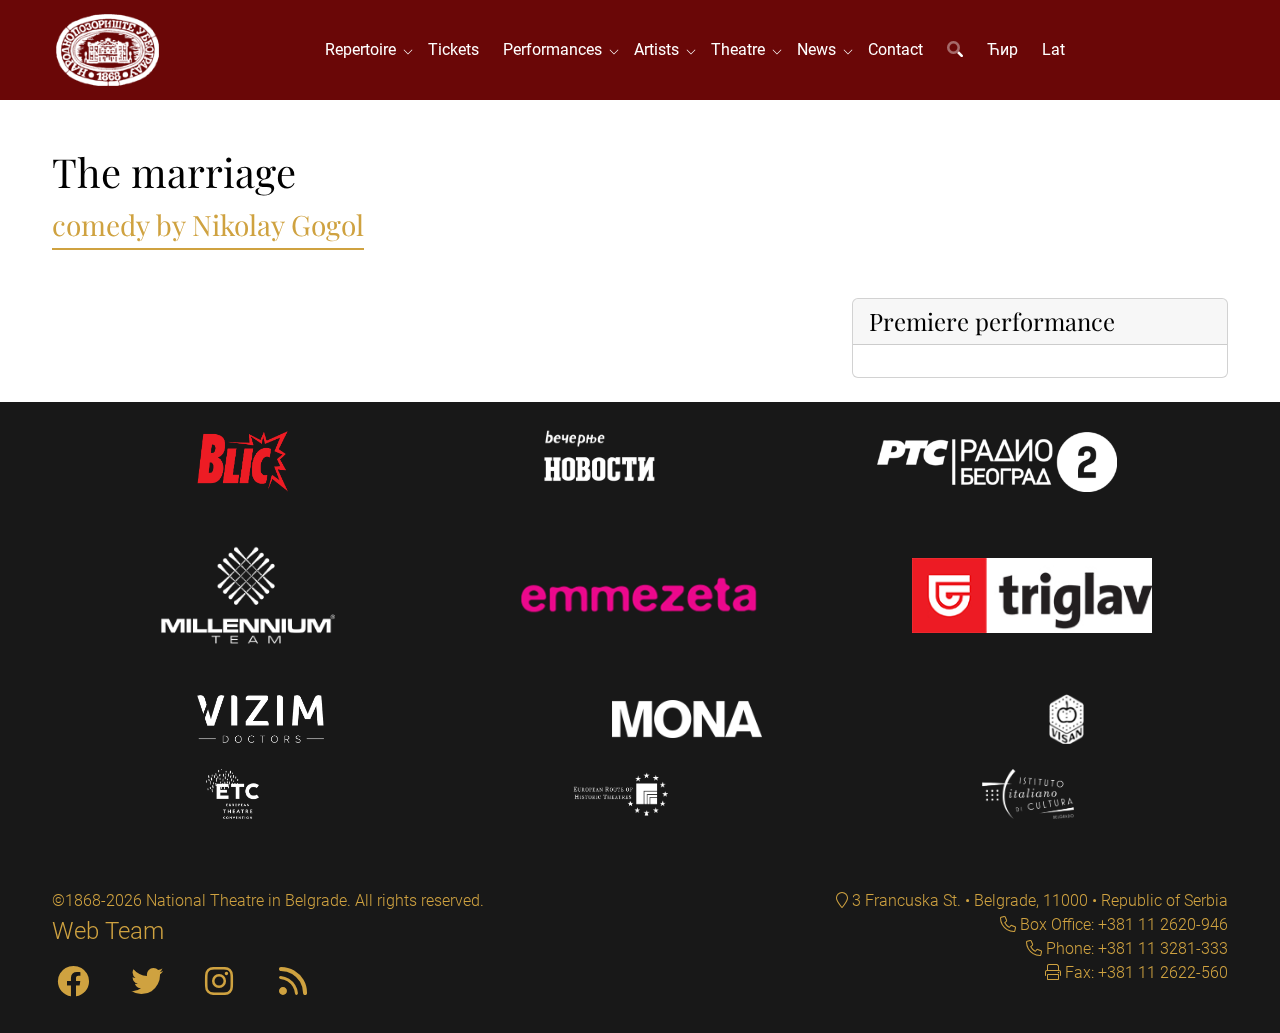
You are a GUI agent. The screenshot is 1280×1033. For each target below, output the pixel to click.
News (820, 49)
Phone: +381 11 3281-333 (1135, 948)
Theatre (742, 49)
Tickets (453, 49)
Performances (556, 49)
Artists (660, 49)
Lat (1053, 49)
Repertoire (364, 49)
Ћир (1002, 49)
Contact (895, 49)
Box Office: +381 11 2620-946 (1122, 924)
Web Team (108, 931)
